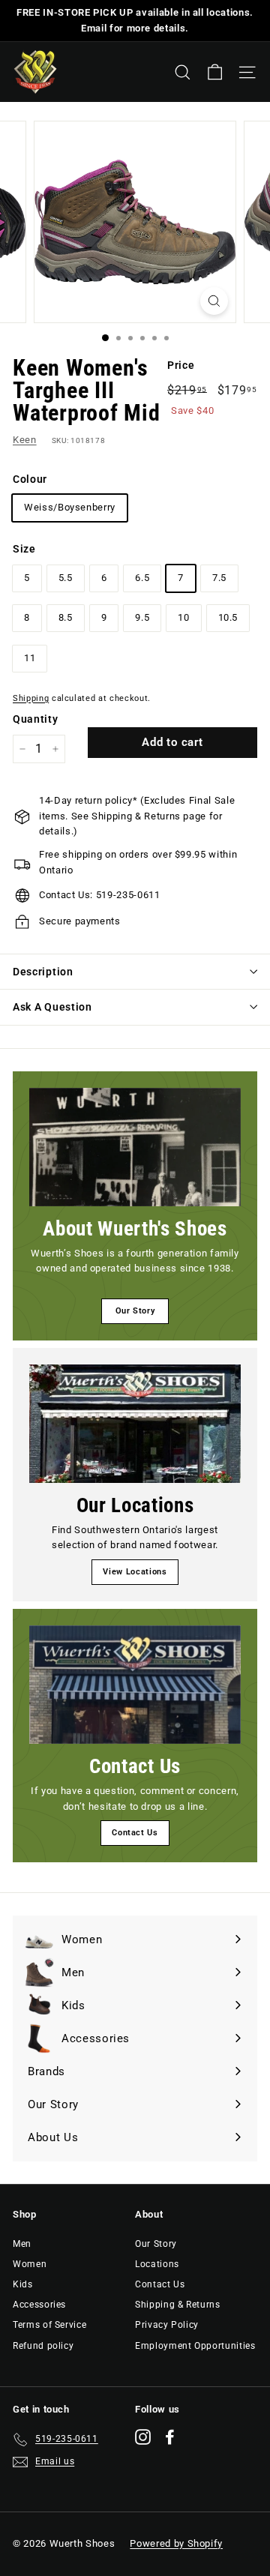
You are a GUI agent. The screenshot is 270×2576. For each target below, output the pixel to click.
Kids (23, 2284)
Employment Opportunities (195, 2346)
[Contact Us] (135, 1685)
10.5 (228, 617)
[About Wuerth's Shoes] (135, 1147)
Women (30, 2264)
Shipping (31, 698)
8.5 (66, 617)
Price (181, 365)
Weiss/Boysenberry (70, 507)
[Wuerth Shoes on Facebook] (170, 2437)
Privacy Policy (167, 2325)
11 (30, 658)
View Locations (135, 1572)
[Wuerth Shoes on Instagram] (143, 2437)
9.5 (142, 617)
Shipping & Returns (178, 2305)
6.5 (142, 578)
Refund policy (43, 2346)
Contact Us (135, 1833)
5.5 (66, 578)
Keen (25, 440)
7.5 (219, 578)
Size (24, 549)
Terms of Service (49, 2325)
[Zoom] (214, 301)
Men (22, 2244)
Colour (30, 479)
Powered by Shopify (176, 2543)
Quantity (35, 719)
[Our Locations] (135, 1424)
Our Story (135, 1311)
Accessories (39, 2305)
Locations (157, 2264)
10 (183, 617)
